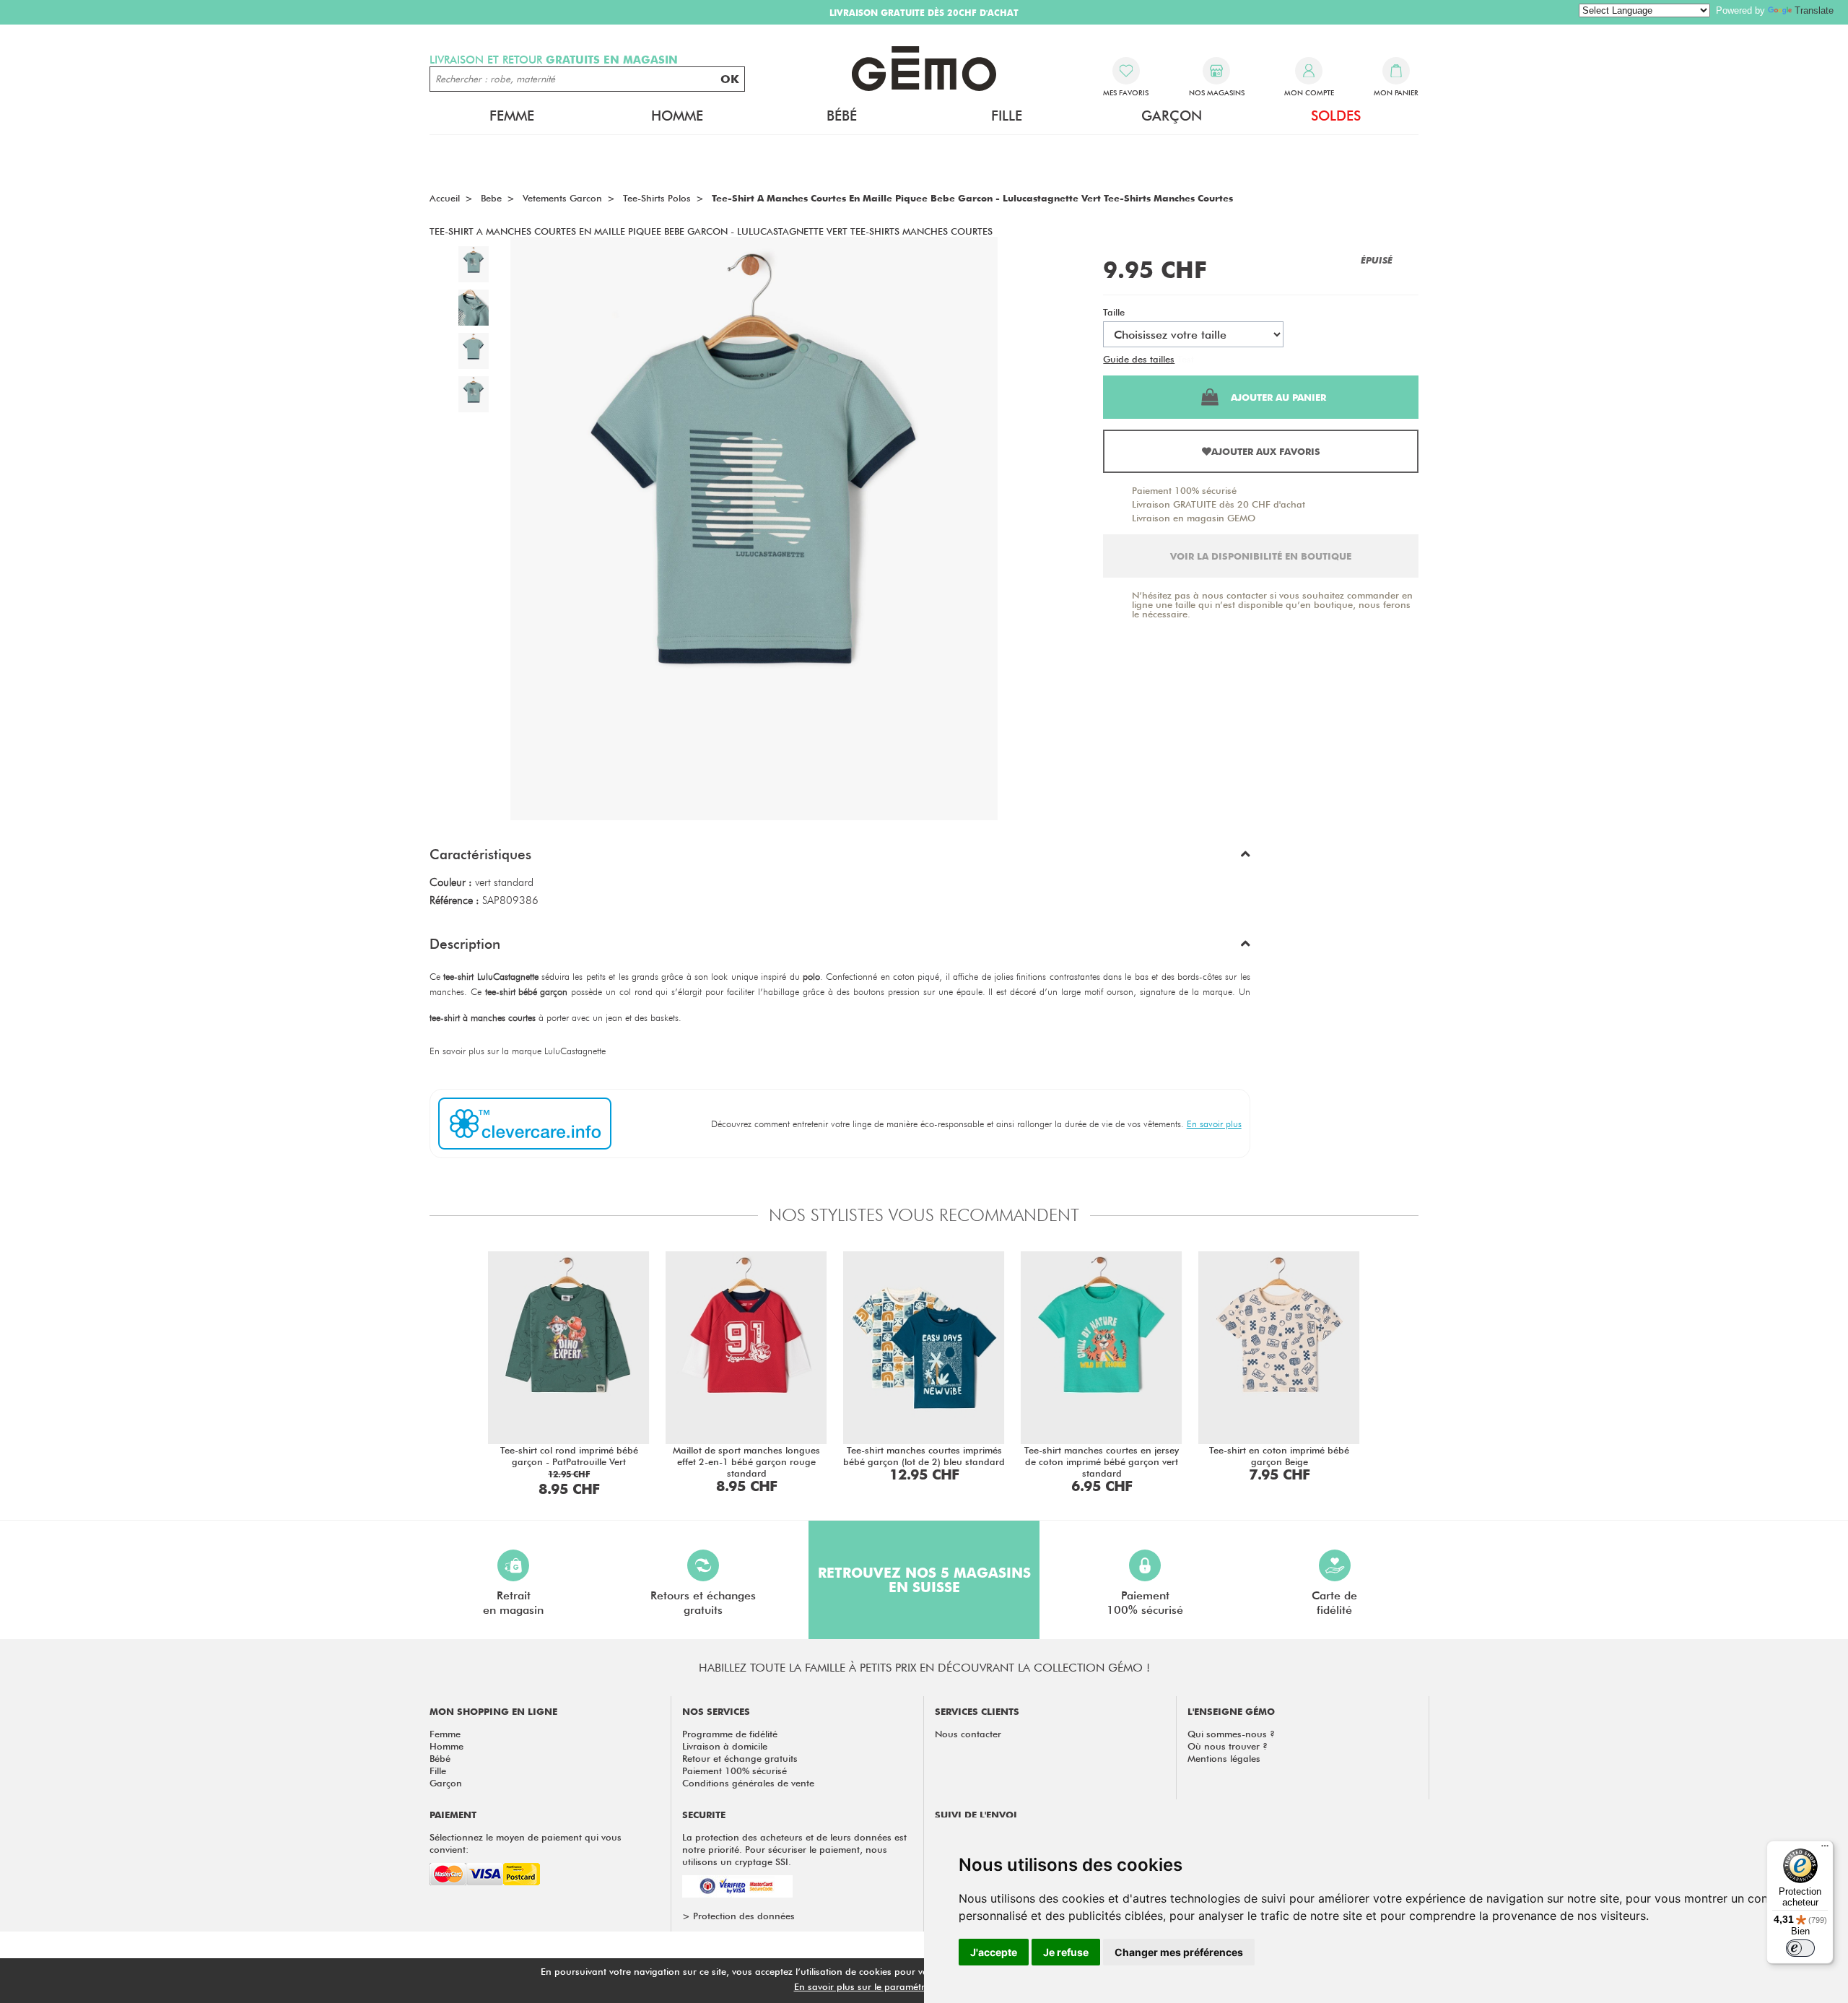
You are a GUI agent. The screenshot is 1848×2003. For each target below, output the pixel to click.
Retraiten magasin (513, 1603)
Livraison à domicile (725, 1746)
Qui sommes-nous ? (1231, 1734)
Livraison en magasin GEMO (1194, 518)
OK (730, 79)
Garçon (446, 1783)
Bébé (440, 1758)
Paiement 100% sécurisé (1184, 490)
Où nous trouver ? (1228, 1746)
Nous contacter (968, 1734)
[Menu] (1825, 1849)
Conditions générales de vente (748, 1783)
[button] (840, 858)
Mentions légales (1224, 1758)
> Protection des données (738, 1916)
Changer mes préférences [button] (1179, 1952)
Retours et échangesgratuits (703, 1603)
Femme (445, 1734)
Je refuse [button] (1066, 1952)
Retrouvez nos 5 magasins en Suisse (924, 1580)
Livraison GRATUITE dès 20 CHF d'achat (1219, 504)
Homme (446, 1746)
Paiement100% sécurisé (1145, 1603)
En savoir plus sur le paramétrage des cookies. (896, 1986)
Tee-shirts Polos (657, 198)
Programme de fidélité (730, 1734)
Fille (438, 1770)
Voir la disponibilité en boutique (1261, 556)
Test (1186, 359)
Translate (1814, 10)
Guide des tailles (1139, 359)
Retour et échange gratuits (740, 1758)
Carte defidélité (1334, 1603)
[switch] (1800, 1948)
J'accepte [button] (994, 1952)
